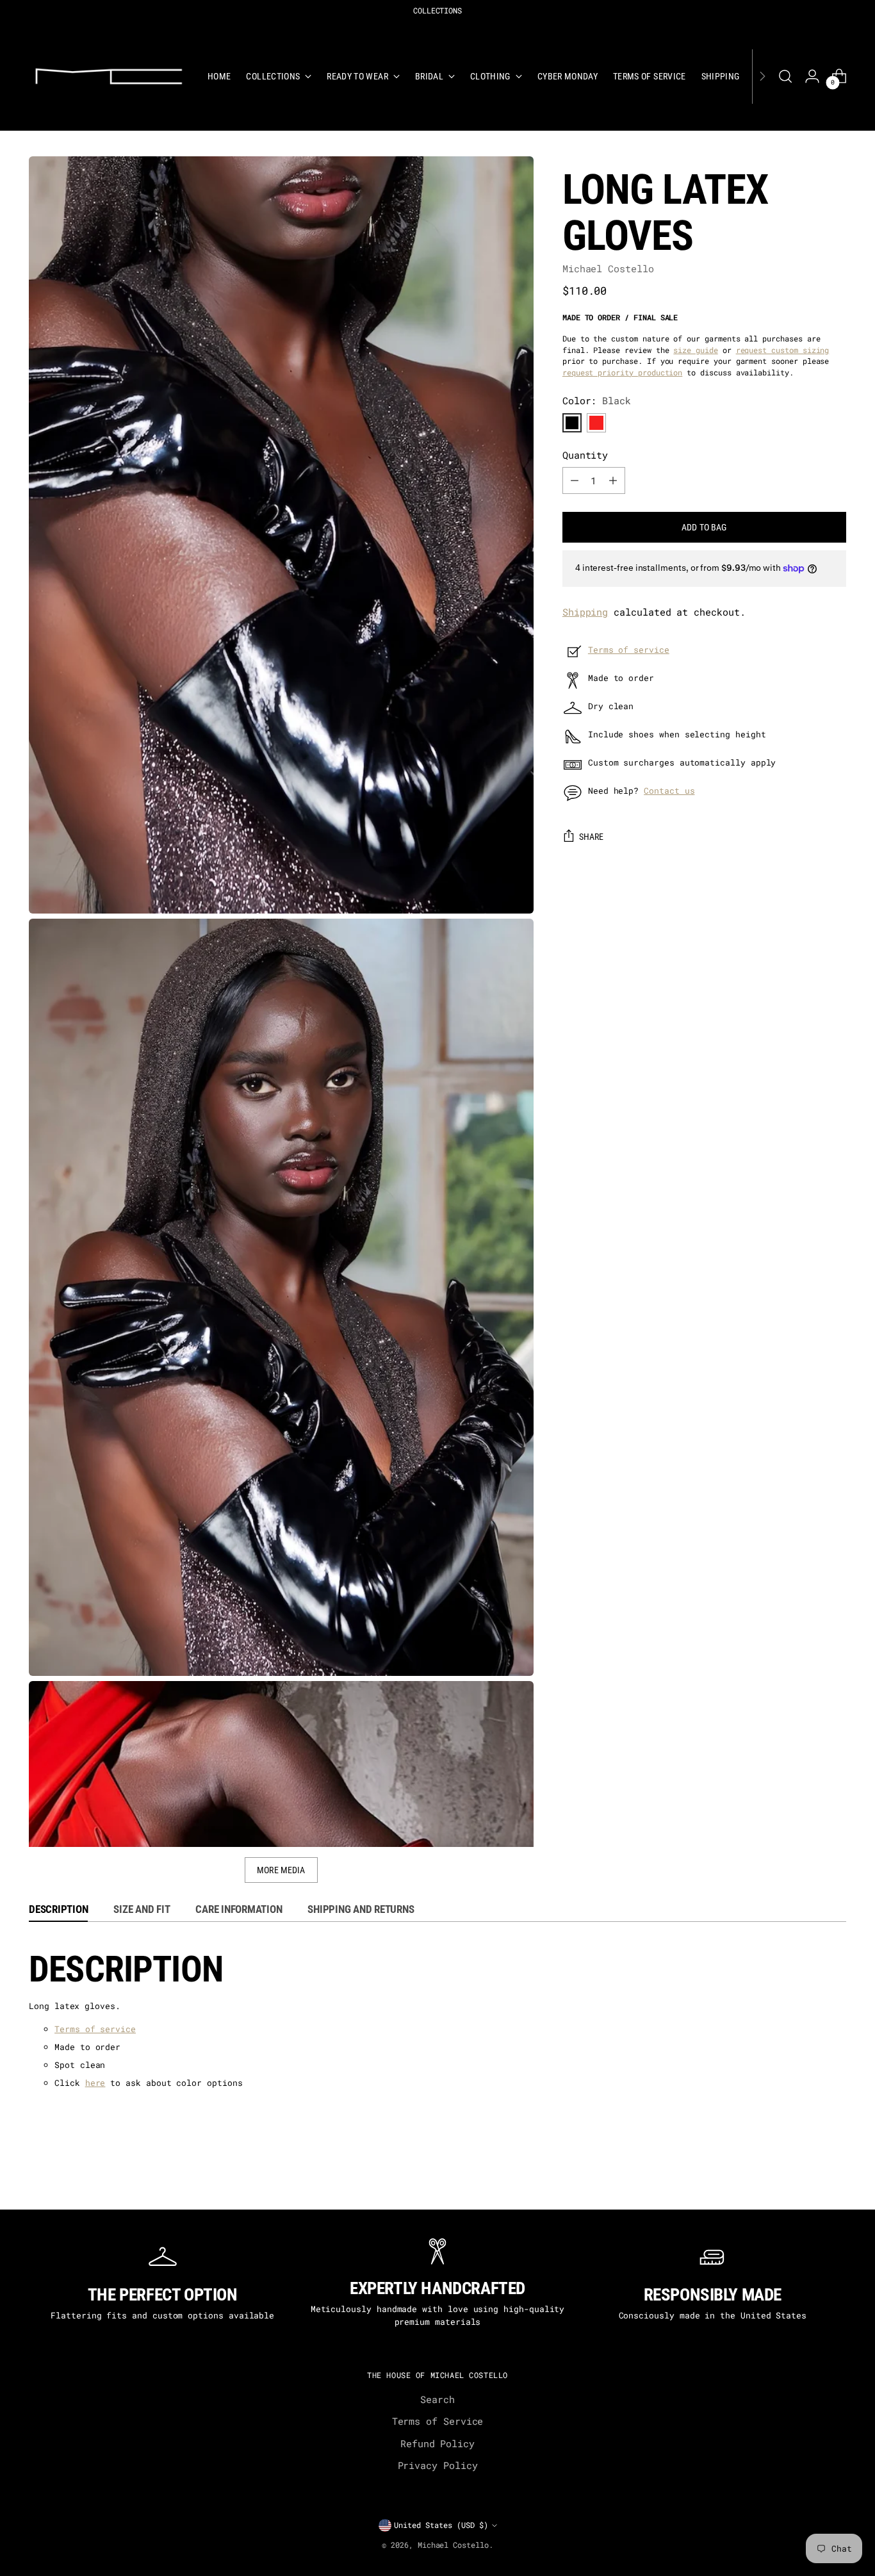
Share (592, 837)
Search (437, 2399)
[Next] (762, 76)
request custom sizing (783, 350)
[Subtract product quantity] (575, 480)
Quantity (585, 455)
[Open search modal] (785, 76)
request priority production (622, 373)
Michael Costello (608, 268)
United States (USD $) (441, 2525)
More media (281, 1870)
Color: (597, 400)
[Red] (596, 423)
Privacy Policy (438, 2465)
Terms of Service (438, 2421)
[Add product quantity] (613, 480)
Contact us (669, 791)
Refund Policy (437, 2443)
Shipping (585, 612)
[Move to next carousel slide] (845, 2184)
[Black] (572, 423)
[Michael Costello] (109, 76)
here (95, 2083)
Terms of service (629, 650)
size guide (695, 350)
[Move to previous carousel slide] (30, 2184)
